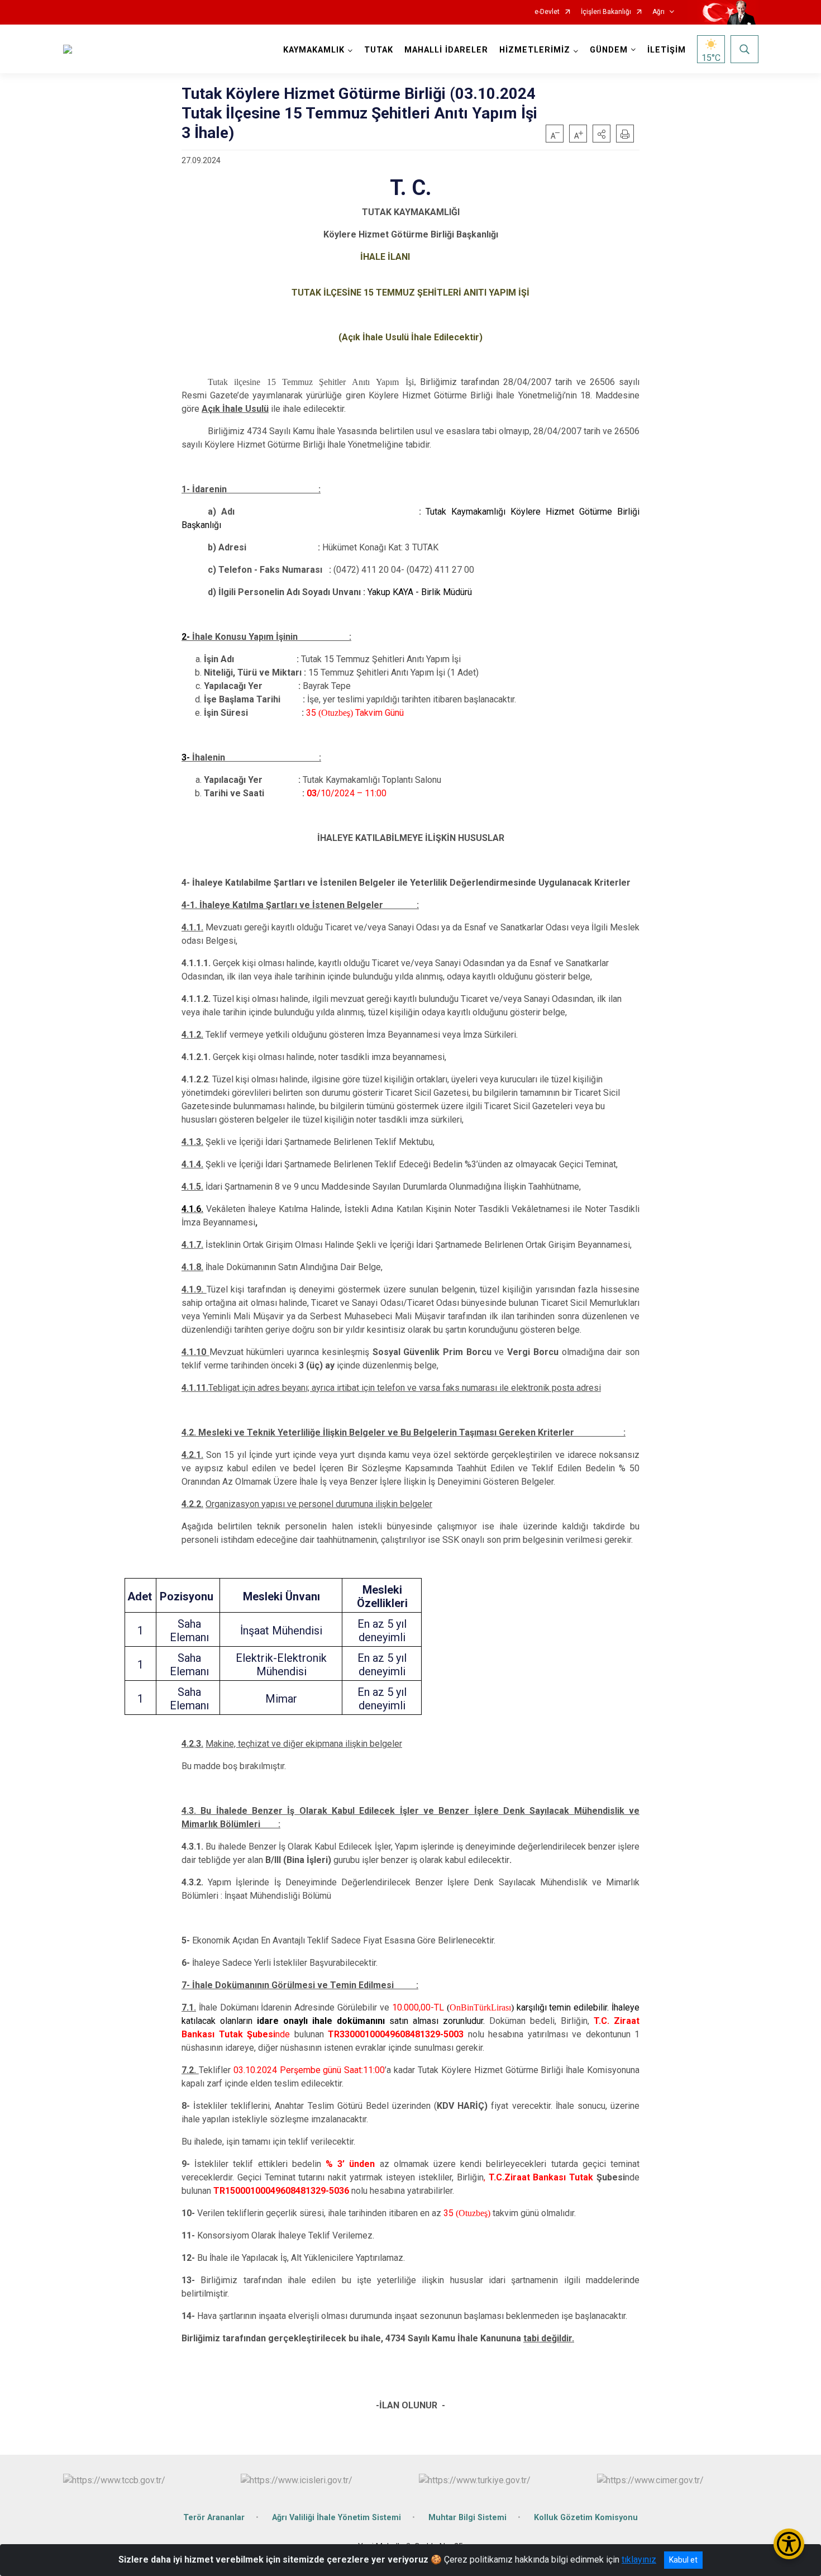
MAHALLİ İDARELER (446, 50)
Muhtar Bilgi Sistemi (467, 2518)
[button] (602, 134)
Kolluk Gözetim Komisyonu (586, 2518)
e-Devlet (547, 12)
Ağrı (658, 12)
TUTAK (379, 50)
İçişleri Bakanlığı (606, 12)
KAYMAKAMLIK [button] (314, 50)
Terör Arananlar (214, 2518)
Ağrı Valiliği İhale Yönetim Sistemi (336, 2518)
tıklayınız (639, 2560)
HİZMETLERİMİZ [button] (535, 50)
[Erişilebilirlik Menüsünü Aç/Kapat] (789, 2544)
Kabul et (683, 2560)
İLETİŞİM (667, 50)
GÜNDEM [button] (609, 50)
